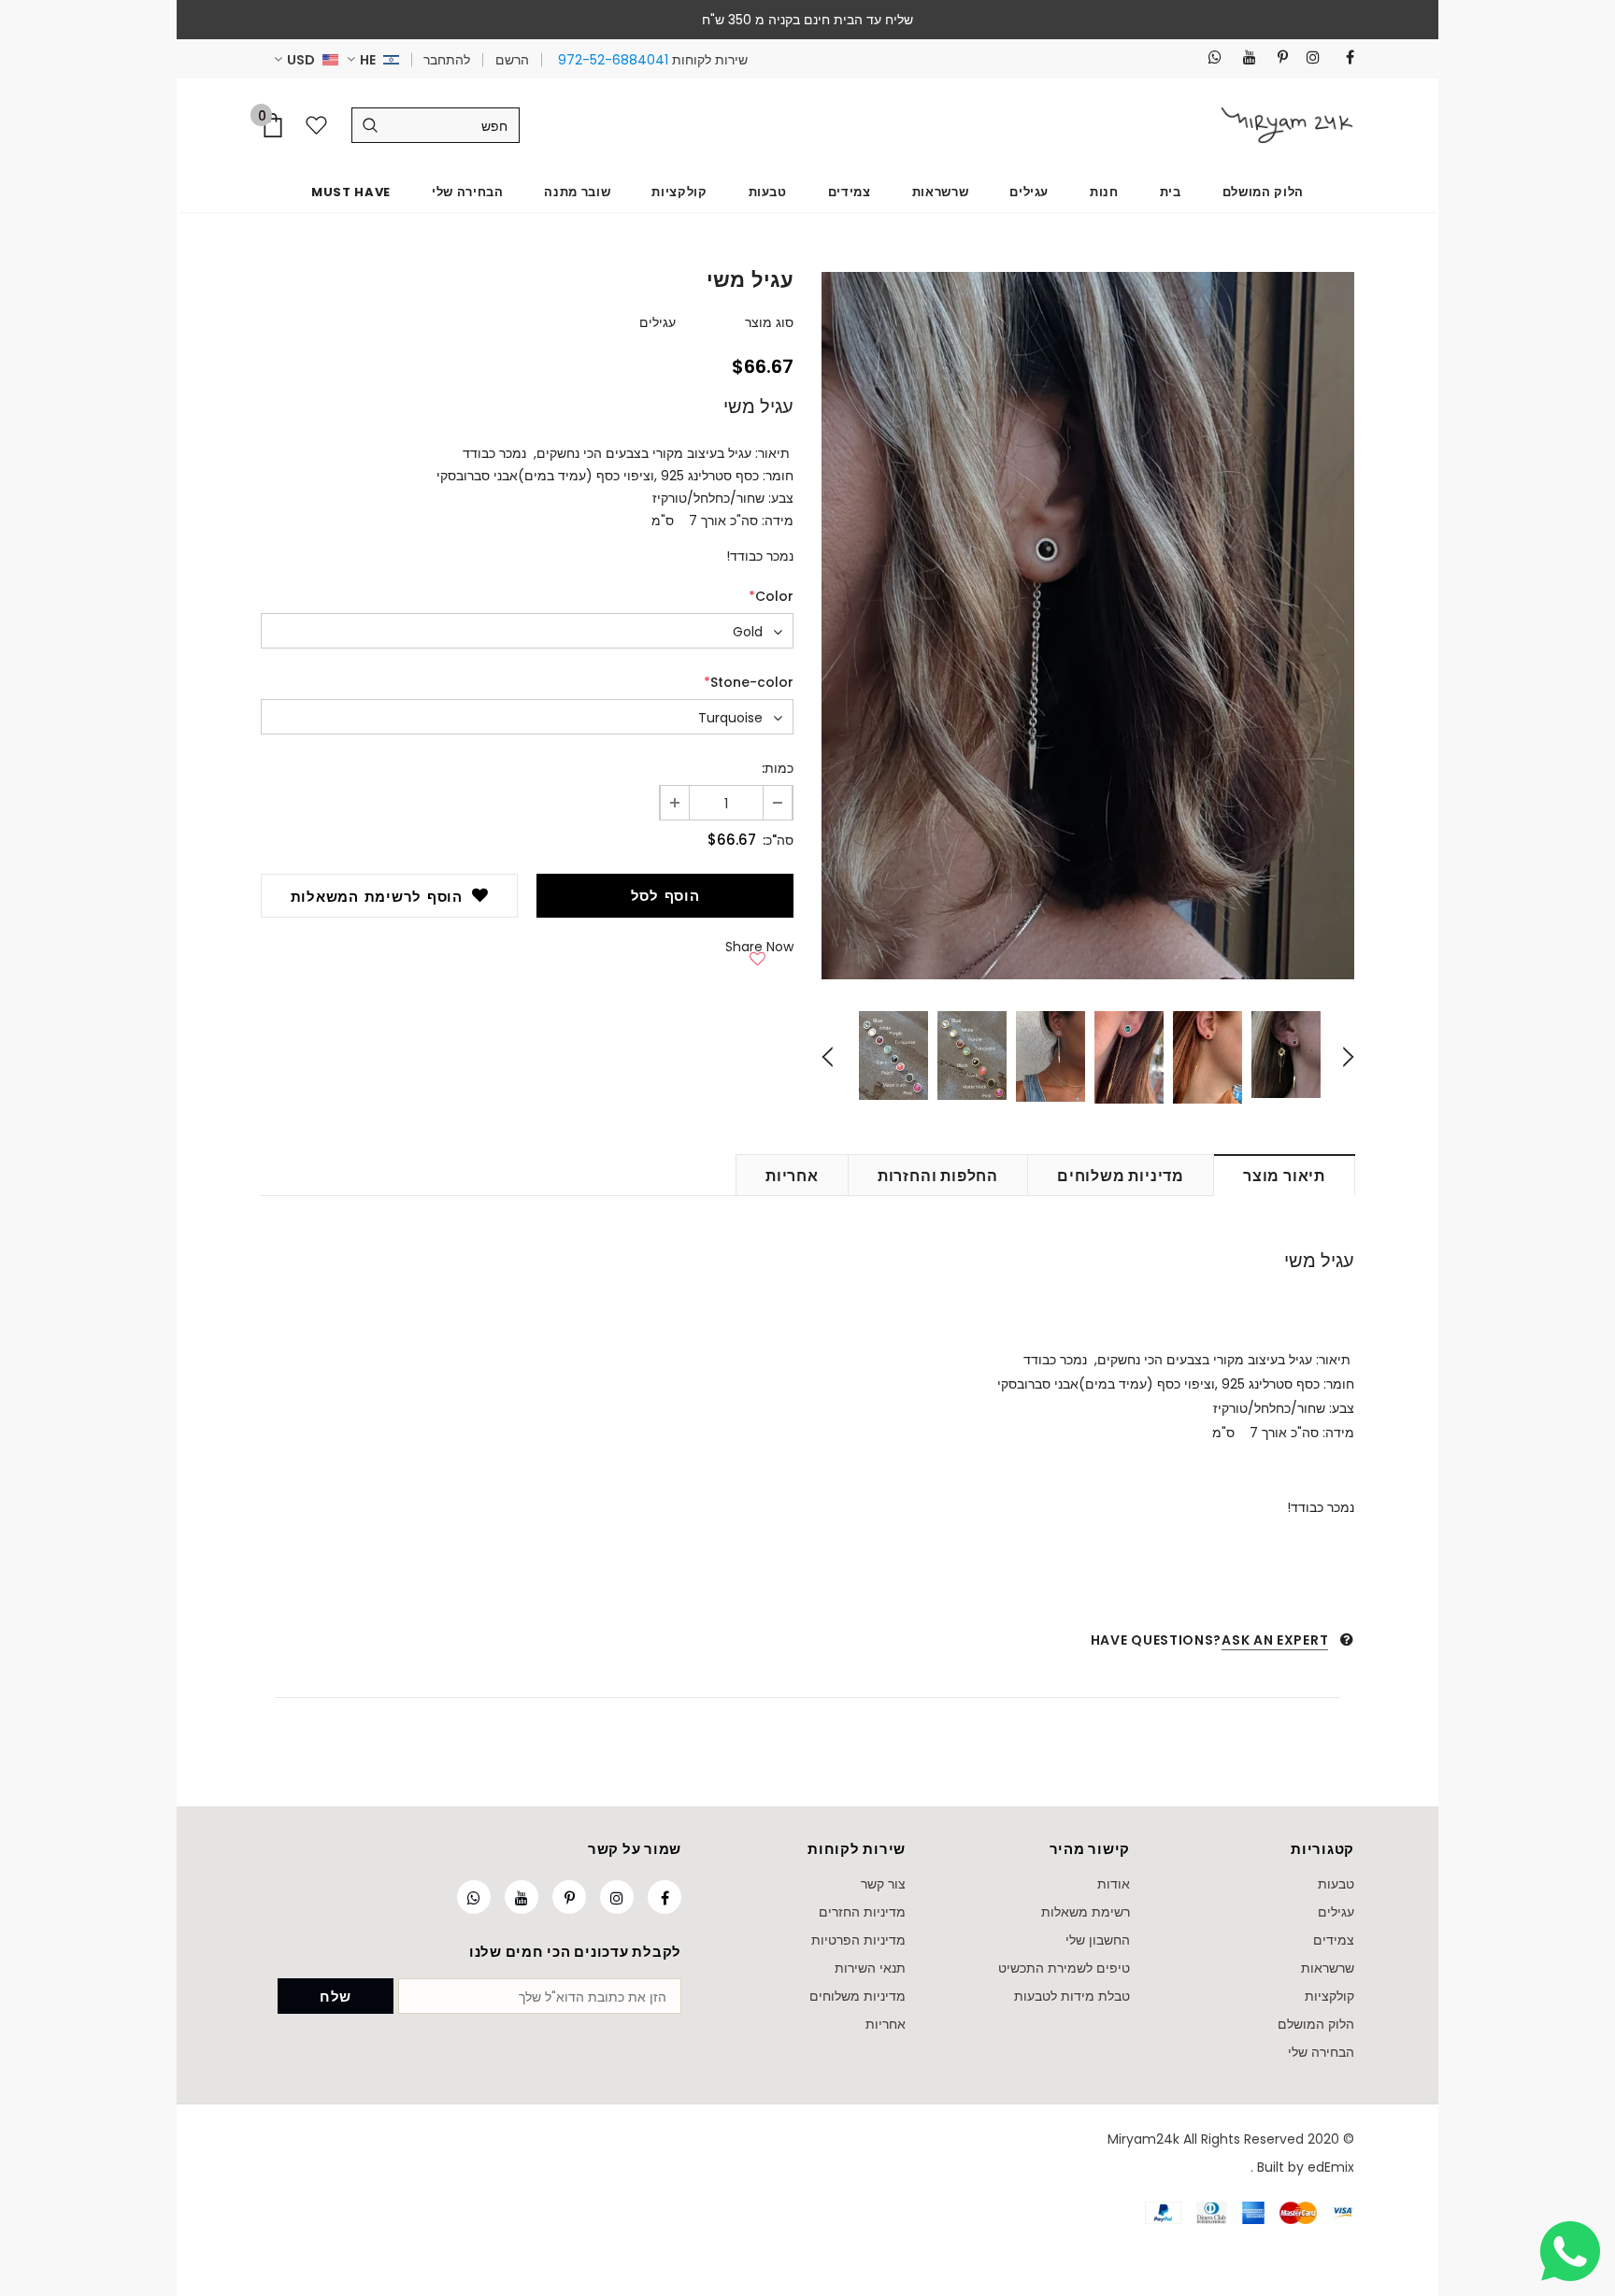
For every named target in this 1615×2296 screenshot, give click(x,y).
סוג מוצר (769, 322)
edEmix (1331, 2167)
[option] (1088, 626)
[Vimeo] (1210, 57)
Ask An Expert (1275, 1640)
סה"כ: (778, 840)
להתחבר (447, 60)
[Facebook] (1343, 57)
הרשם (512, 60)
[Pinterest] (1276, 57)
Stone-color (749, 682)
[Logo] (1287, 125)
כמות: (778, 768)
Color (771, 596)
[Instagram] (1308, 57)
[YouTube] (1244, 57)
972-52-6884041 (613, 60)
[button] (757, 955)
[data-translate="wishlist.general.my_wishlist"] (321, 125)
